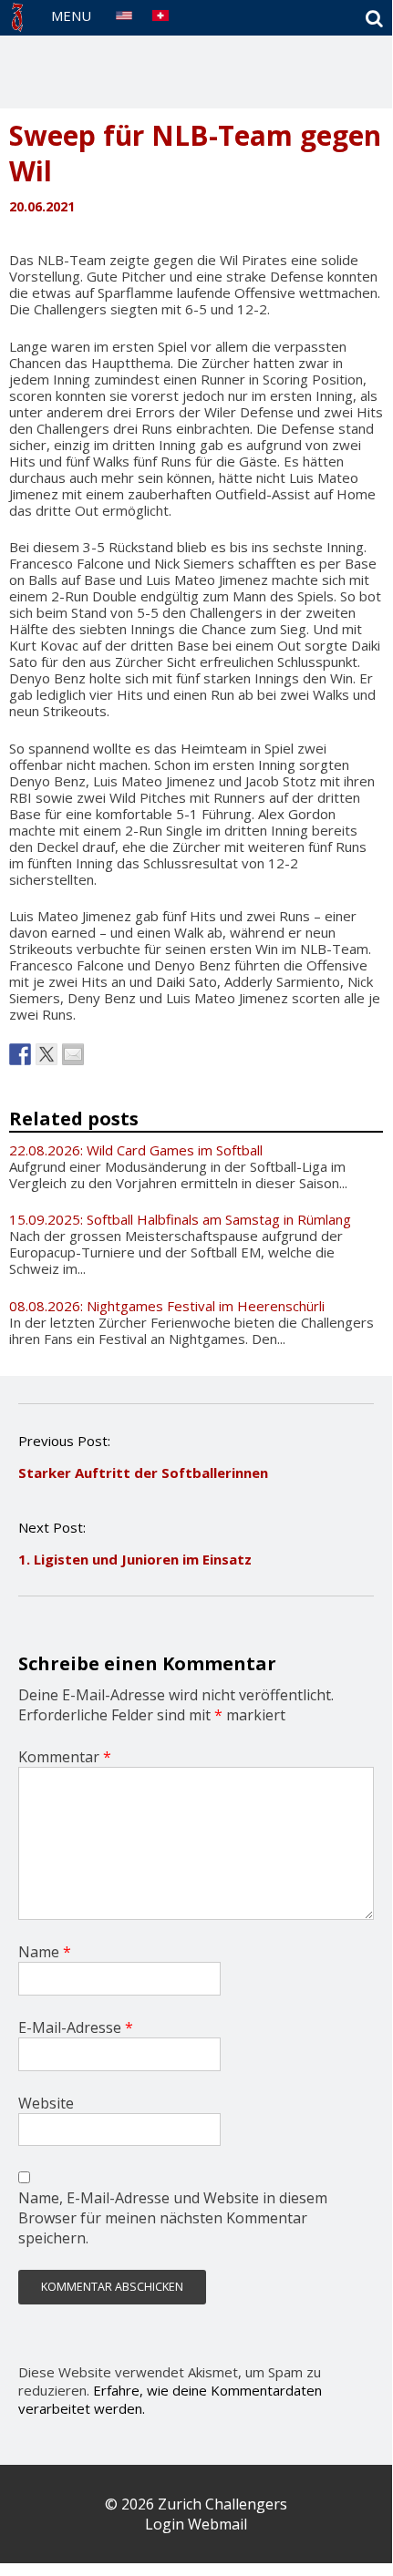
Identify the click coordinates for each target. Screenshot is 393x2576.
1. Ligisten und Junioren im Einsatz (135, 1559)
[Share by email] (73, 1054)
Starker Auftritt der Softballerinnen (143, 1473)
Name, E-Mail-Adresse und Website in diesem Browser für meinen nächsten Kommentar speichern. (173, 2218)
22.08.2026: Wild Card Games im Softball (136, 1150)
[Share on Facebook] (20, 1054)
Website (46, 2103)
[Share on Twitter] (47, 1054)
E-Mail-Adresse (76, 2027)
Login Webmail (196, 2524)
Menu (71, 15)
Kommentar (65, 1757)
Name (45, 1952)
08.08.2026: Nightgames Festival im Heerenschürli (167, 1306)
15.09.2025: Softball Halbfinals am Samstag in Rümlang (180, 1219)
